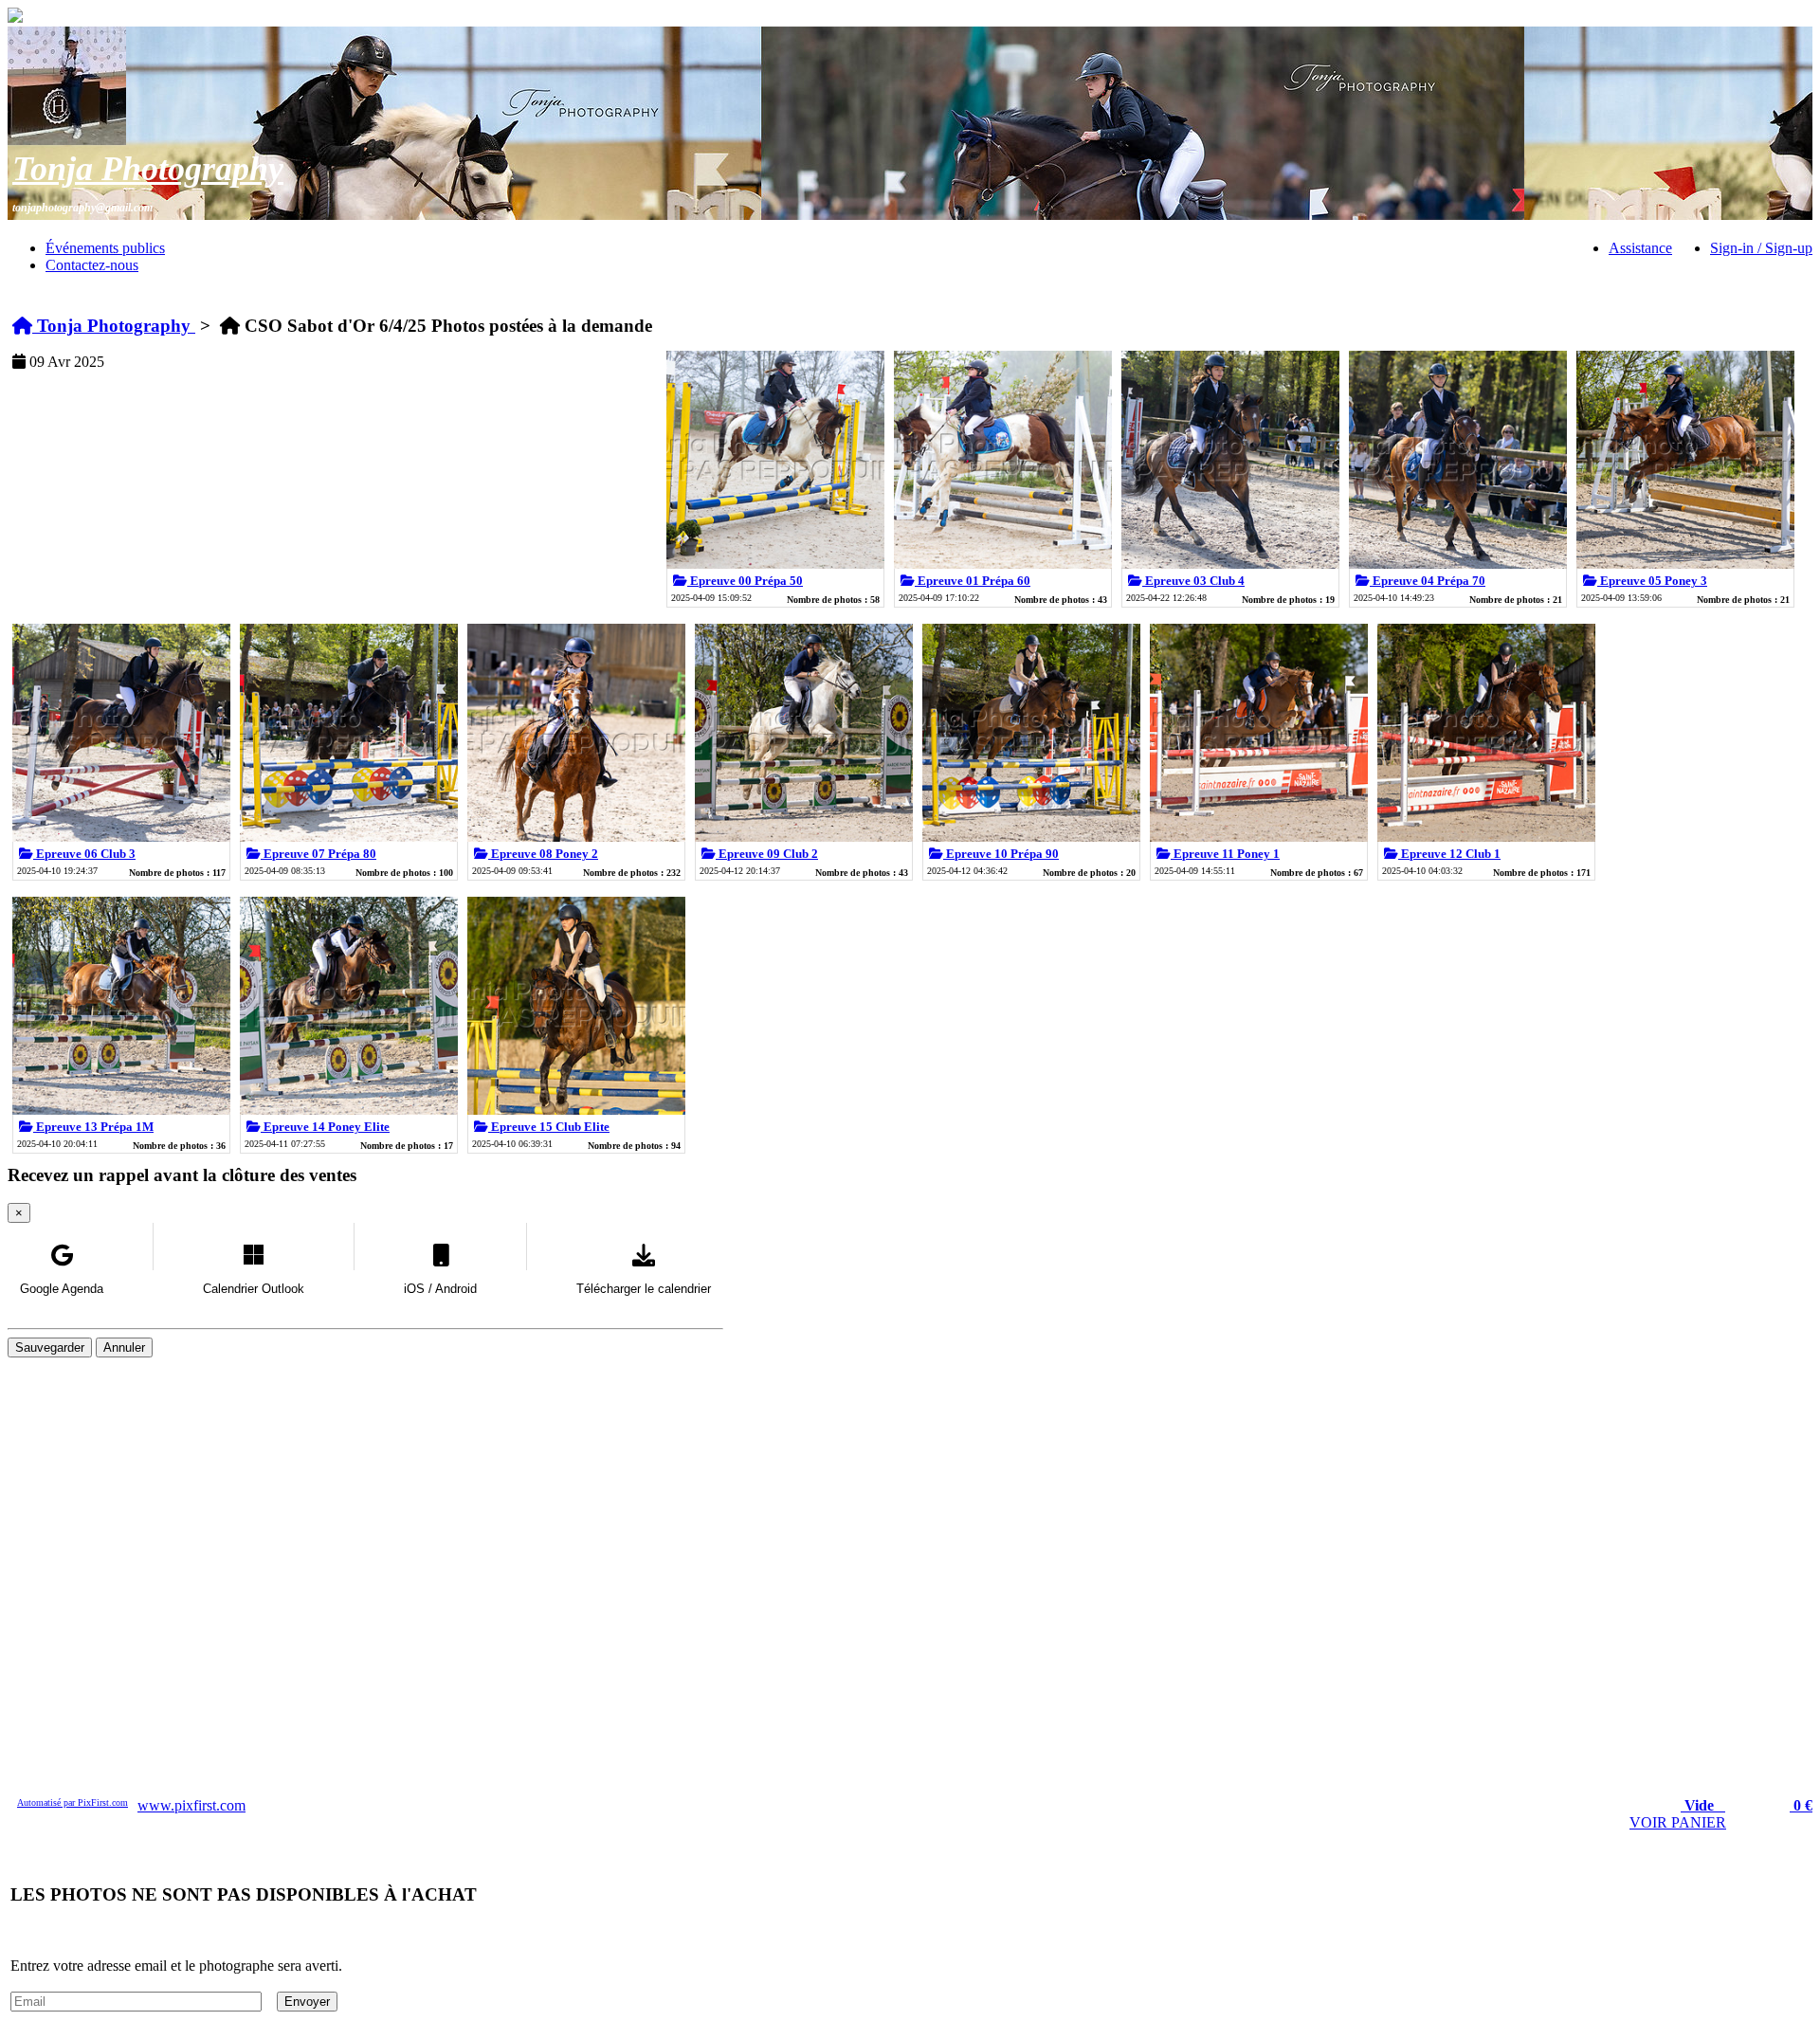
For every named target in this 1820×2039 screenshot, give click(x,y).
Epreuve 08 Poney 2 (543, 854)
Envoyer (307, 2002)
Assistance (1640, 248)
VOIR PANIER (1678, 1822)
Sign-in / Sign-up (1761, 248)
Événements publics (105, 248)
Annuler (124, 1347)
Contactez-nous (92, 265)
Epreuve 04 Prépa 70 (1428, 581)
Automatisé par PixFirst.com (73, 1802)
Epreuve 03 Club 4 (1193, 581)
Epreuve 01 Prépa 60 (973, 581)
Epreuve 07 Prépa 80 (318, 854)
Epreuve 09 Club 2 (767, 854)
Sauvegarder (50, 1347)
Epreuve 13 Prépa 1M (93, 1127)
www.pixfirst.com (191, 1805)
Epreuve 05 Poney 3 (1652, 581)
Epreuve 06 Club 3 (84, 854)
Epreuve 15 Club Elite (549, 1127)
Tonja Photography (148, 169)
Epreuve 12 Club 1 (1449, 854)
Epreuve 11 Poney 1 (1225, 854)
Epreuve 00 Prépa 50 (745, 581)
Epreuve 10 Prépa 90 (1001, 854)
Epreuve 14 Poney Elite (325, 1127)
